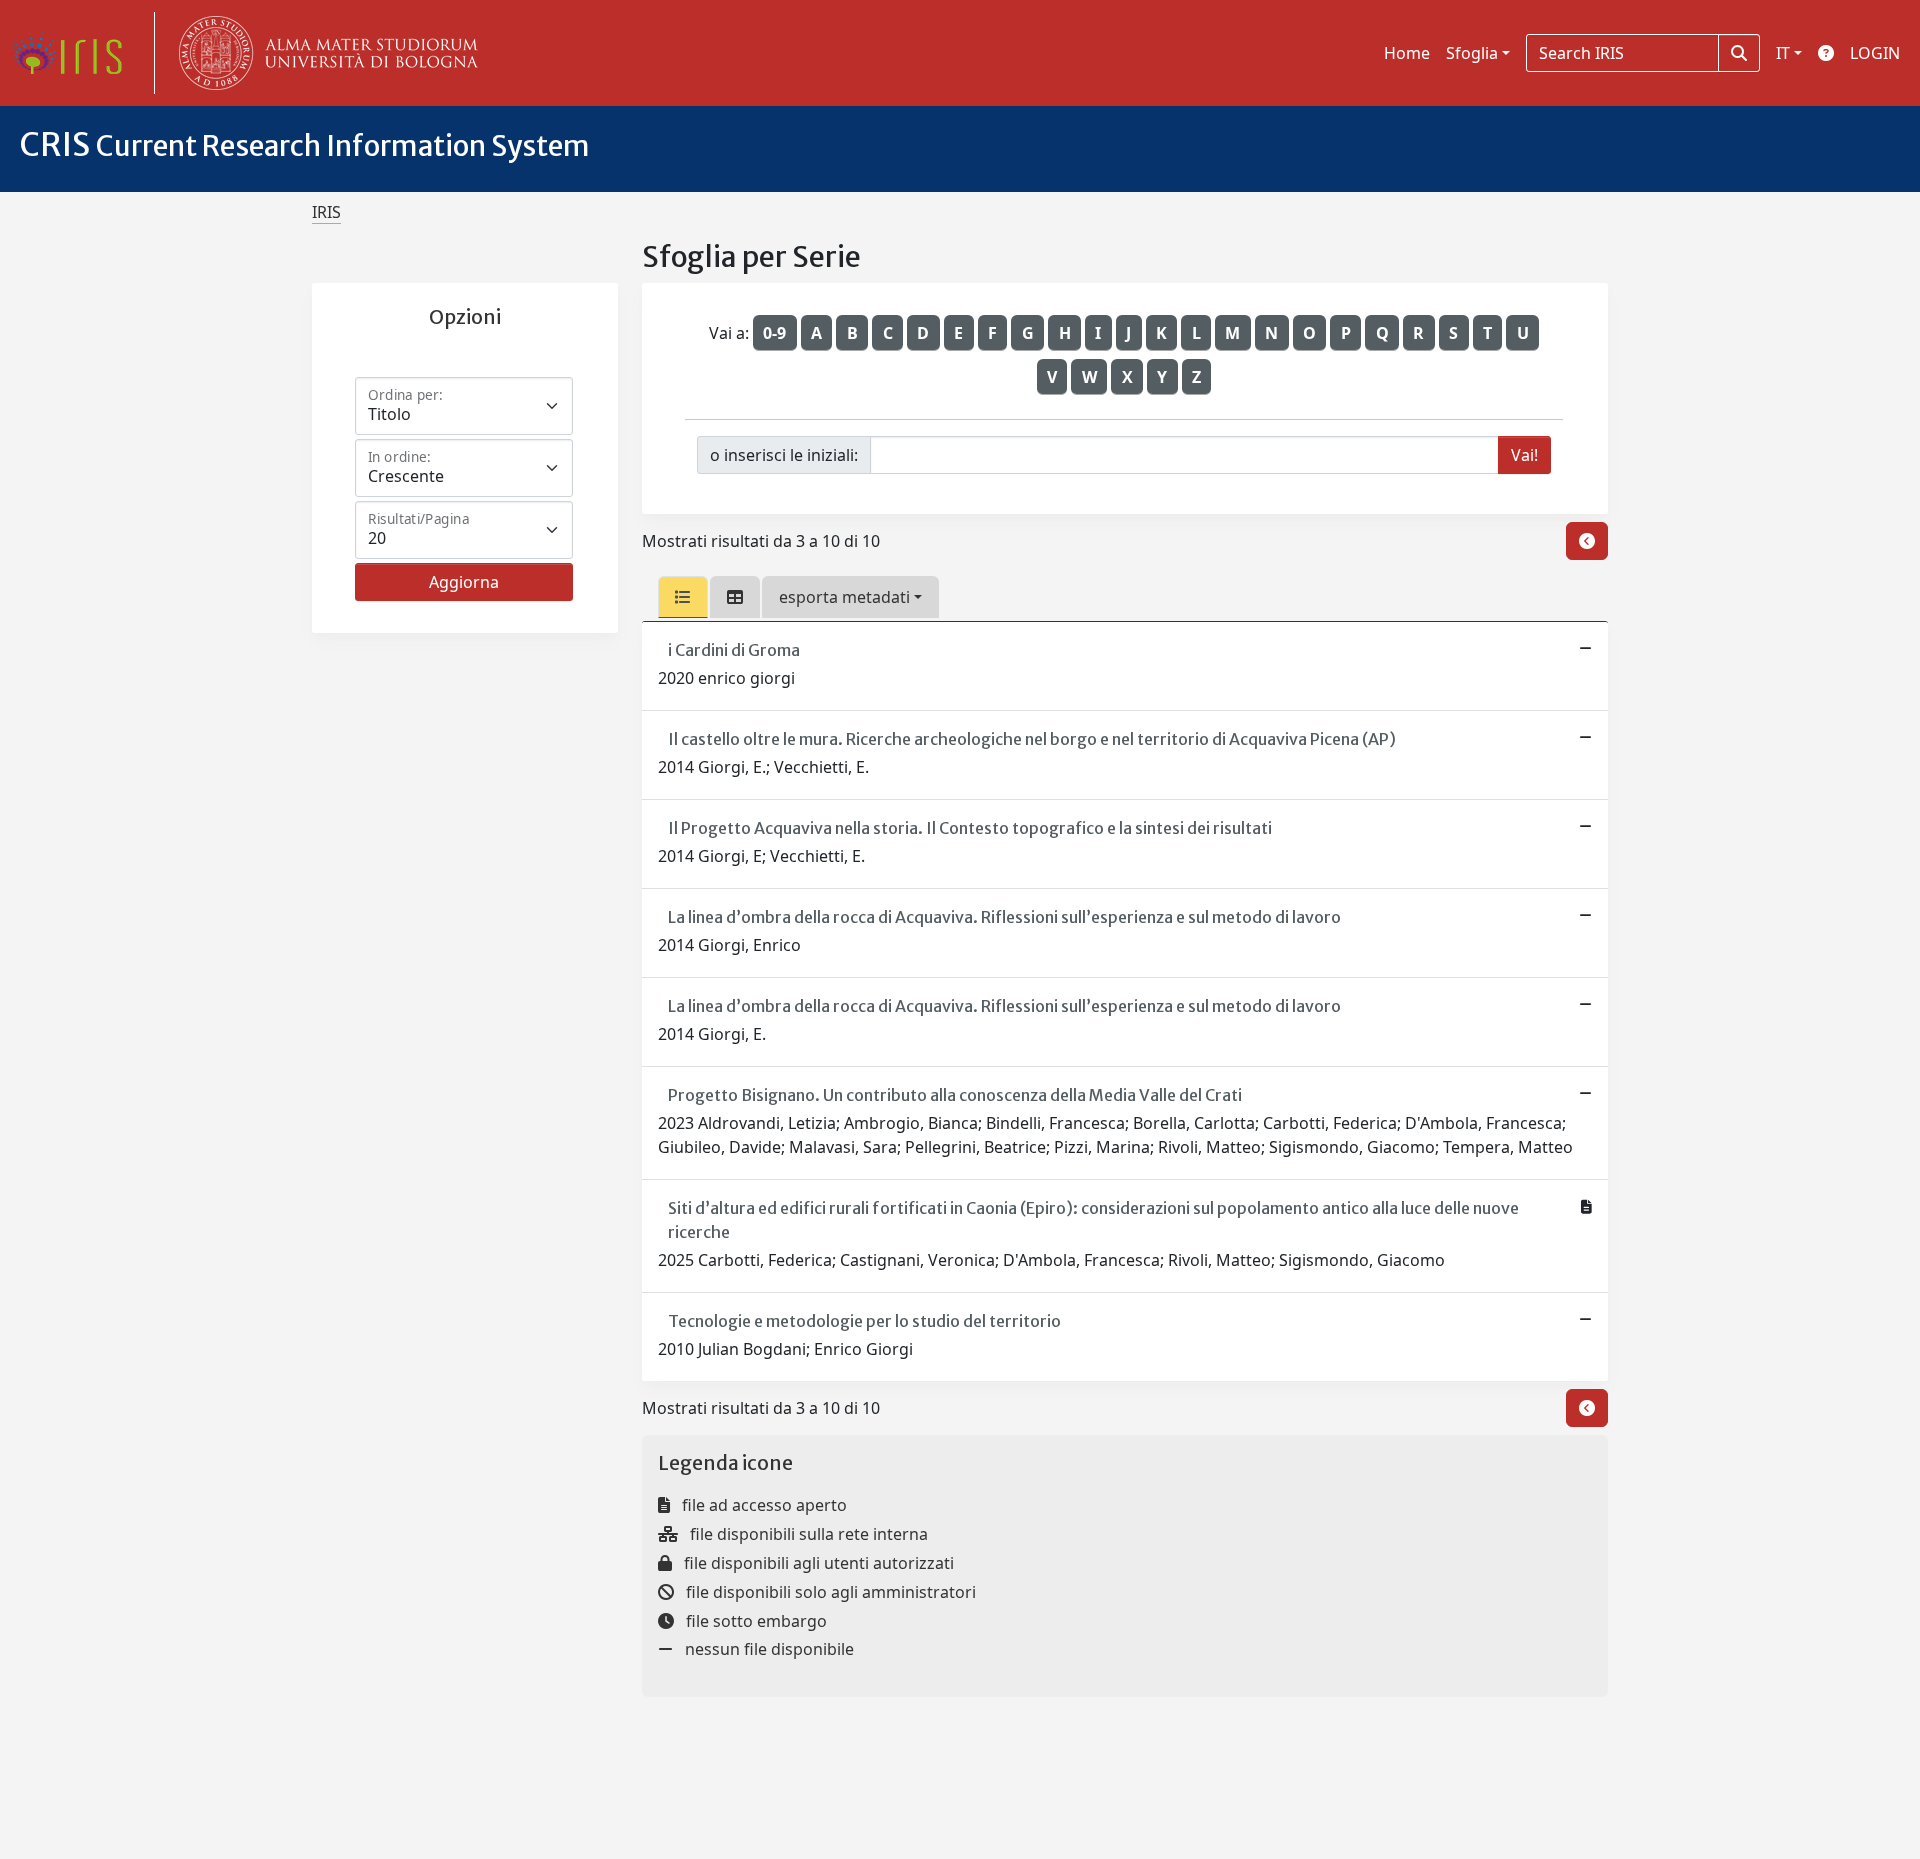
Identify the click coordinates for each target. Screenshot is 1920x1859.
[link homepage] (75, 53)
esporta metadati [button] (844, 597)
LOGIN (1875, 53)
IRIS (326, 212)
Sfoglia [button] (1472, 53)
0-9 (774, 333)
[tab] (683, 597)
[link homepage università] (324, 53)
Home (1407, 53)
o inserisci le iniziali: (784, 455)
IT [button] (1783, 53)
